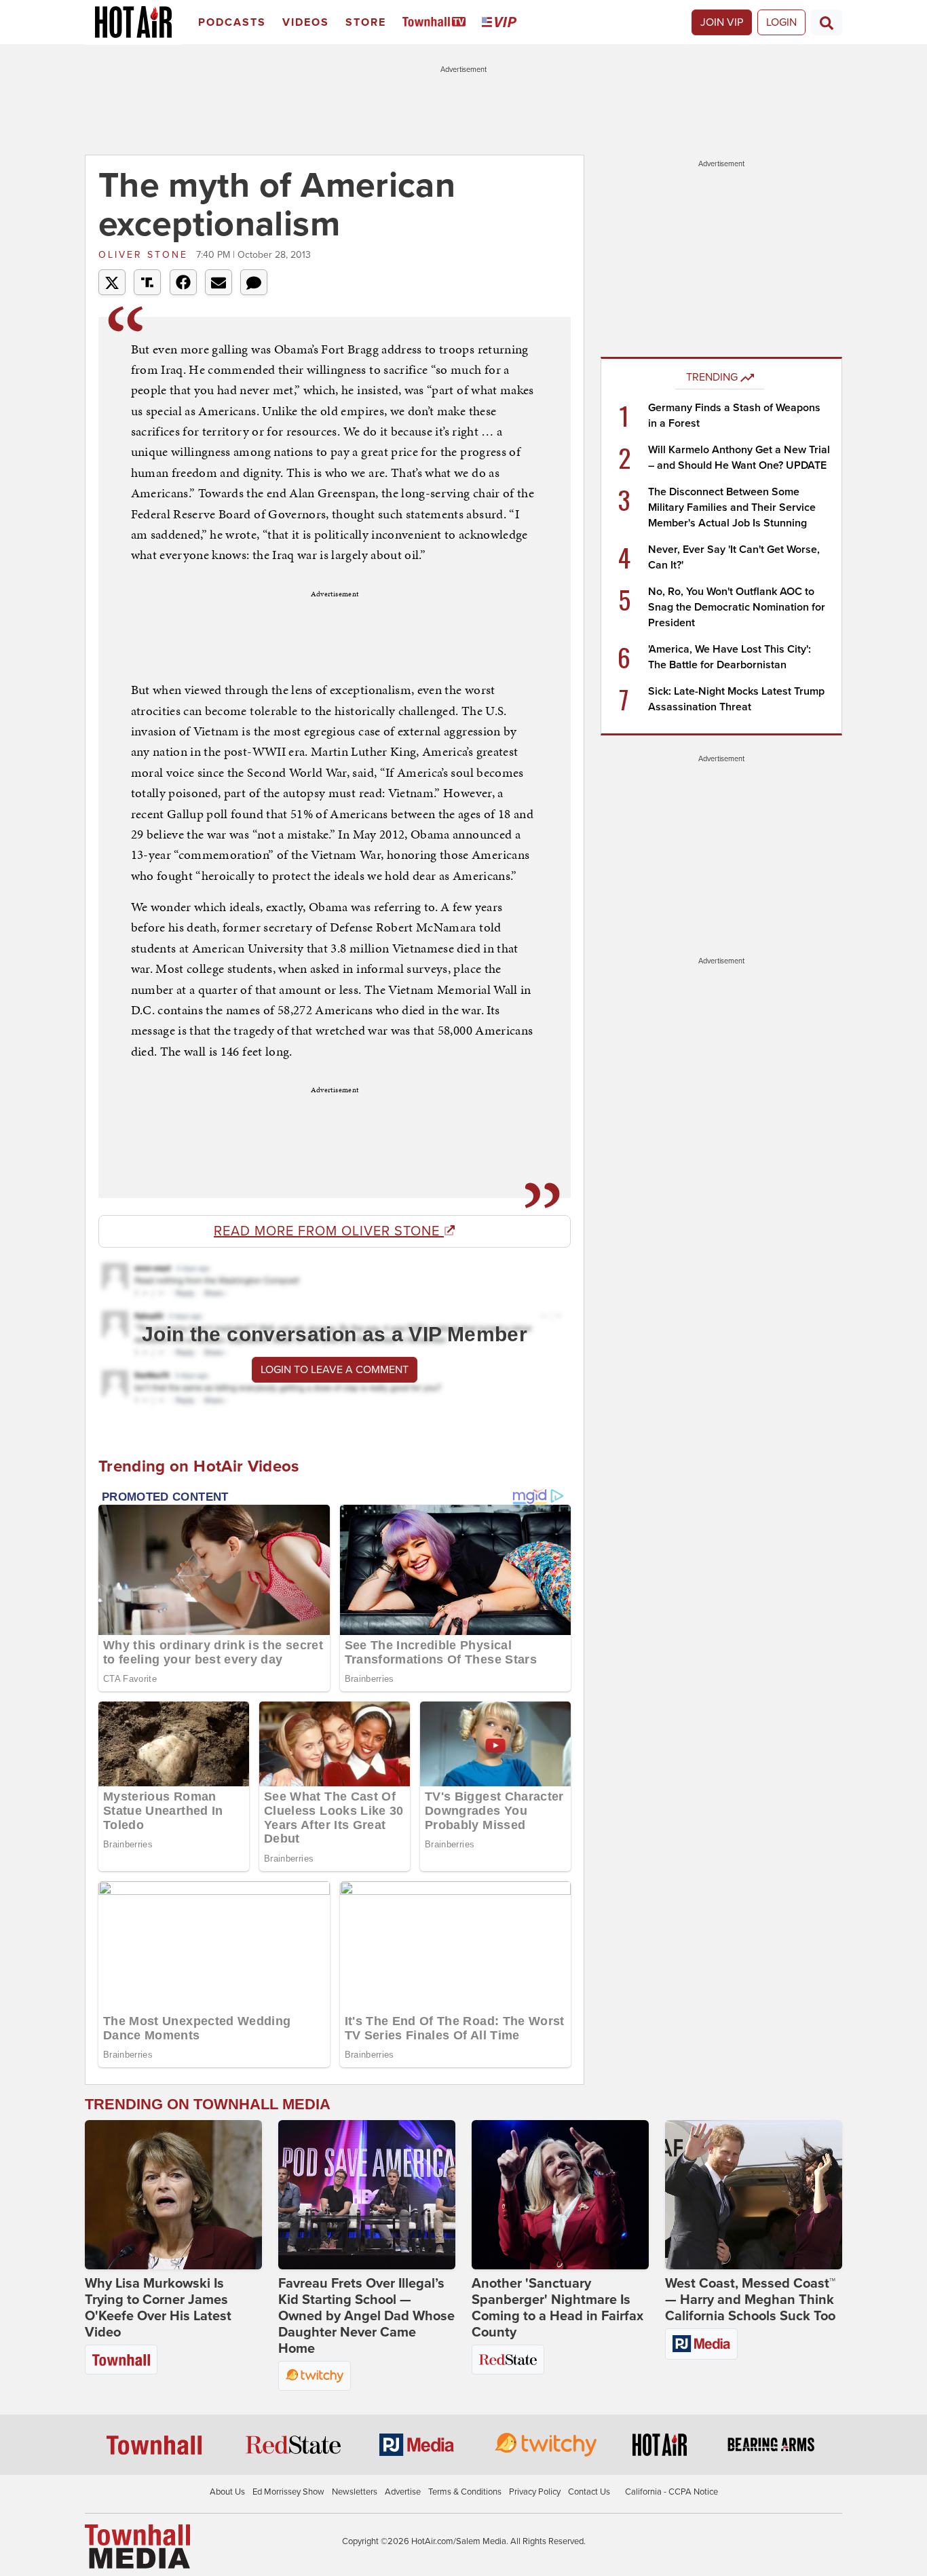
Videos (306, 22)
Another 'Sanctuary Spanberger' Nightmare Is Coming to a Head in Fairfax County (557, 2308)
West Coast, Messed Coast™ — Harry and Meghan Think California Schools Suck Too (750, 2300)
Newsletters (355, 2492)
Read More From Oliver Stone (329, 1231)
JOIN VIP (722, 22)
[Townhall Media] (137, 2546)
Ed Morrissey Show (288, 2492)
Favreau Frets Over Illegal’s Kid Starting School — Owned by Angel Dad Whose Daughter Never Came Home (366, 2316)
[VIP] (502, 23)
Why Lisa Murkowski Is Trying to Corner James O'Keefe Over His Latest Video (158, 2308)
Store (366, 22)
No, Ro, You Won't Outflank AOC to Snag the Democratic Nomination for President (737, 607)
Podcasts (232, 22)
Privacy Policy (535, 2492)
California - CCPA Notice (671, 2492)
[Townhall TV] (437, 23)
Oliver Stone (146, 255)
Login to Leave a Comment (335, 1370)
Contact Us (589, 2492)
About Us (227, 2492)
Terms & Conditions (465, 2492)
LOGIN (781, 22)
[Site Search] (827, 22)
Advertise (403, 2492)
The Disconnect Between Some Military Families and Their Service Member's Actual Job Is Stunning (732, 507)
